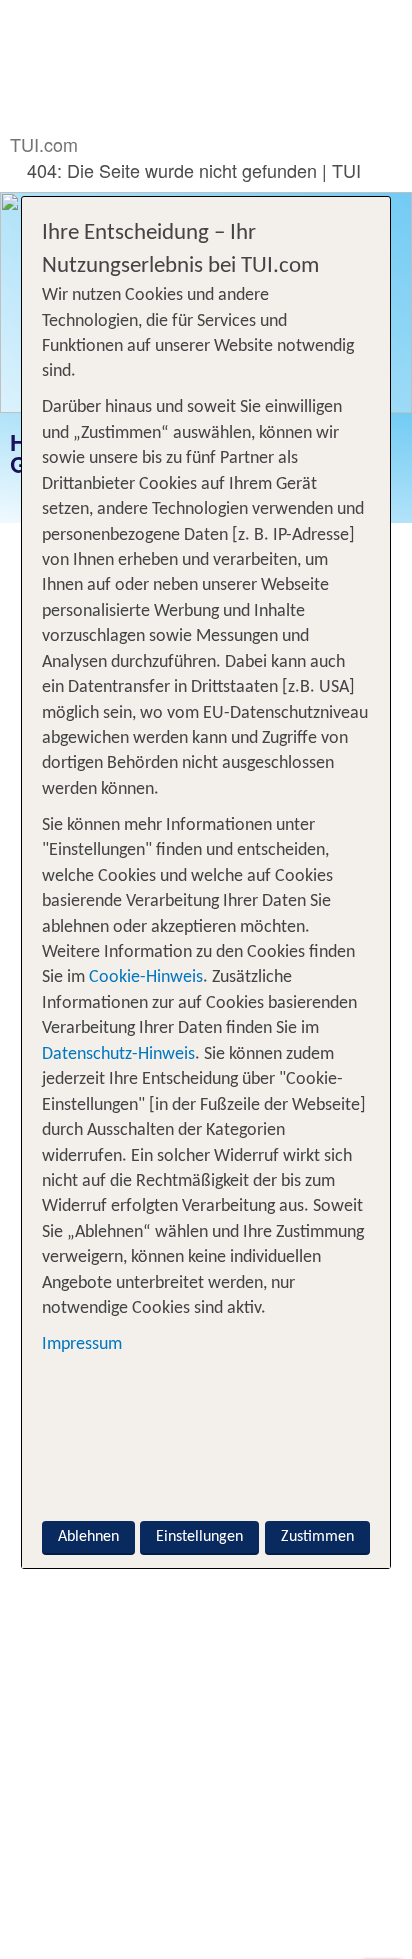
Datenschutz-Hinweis (118, 1054)
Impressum (82, 1344)
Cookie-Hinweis (144, 977)
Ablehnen (88, 1537)
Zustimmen (317, 1537)
